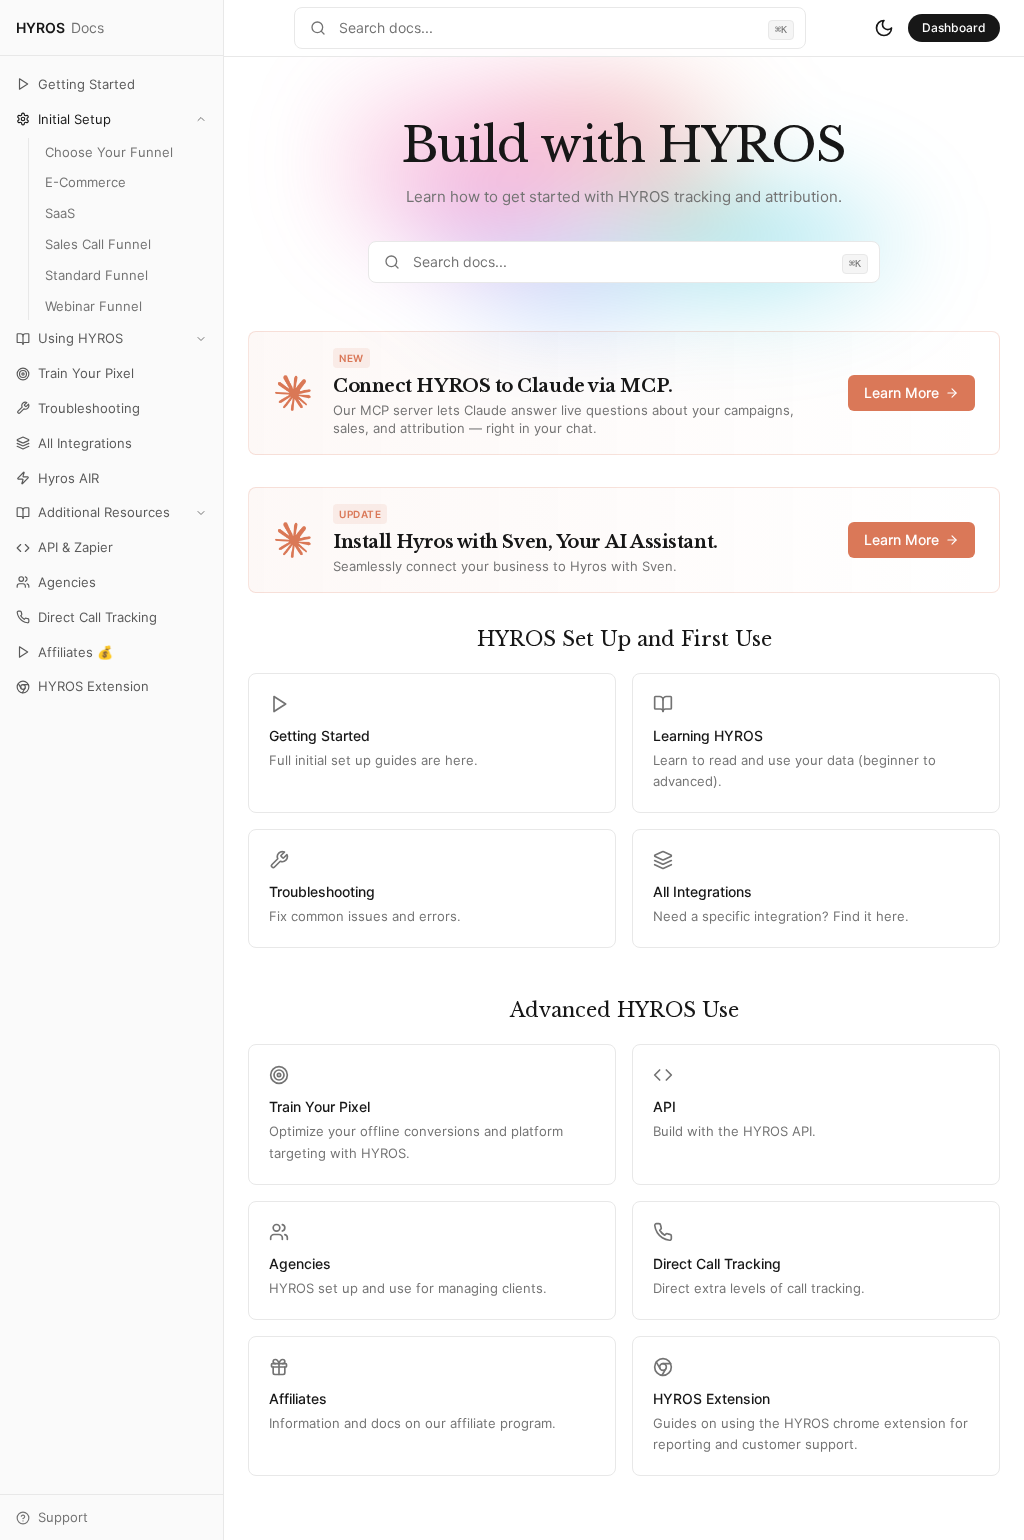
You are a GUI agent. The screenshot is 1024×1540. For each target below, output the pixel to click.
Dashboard (954, 27)
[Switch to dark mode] (884, 28)
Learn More (901, 392)
